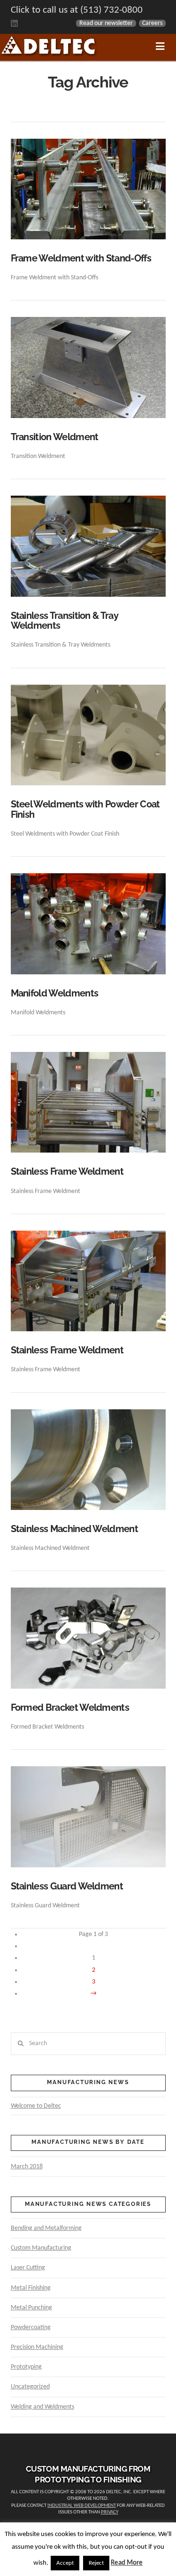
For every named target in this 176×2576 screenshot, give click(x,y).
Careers (152, 23)
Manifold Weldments (55, 993)
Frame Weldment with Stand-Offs (81, 258)
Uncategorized (30, 2387)
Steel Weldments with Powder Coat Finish (85, 810)
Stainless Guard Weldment (67, 1886)
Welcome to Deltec (36, 2106)
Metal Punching (31, 2308)
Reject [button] (96, 2563)
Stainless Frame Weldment (67, 1172)
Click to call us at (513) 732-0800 (77, 10)
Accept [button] (65, 2563)
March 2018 (27, 2167)
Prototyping (26, 2367)
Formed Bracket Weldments (70, 1708)
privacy (110, 2512)
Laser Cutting (28, 2268)
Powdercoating (31, 2327)
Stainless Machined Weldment (74, 1529)
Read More (127, 2563)
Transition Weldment (55, 437)
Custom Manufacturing (41, 2248)
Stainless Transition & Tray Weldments (65, 621)
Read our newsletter (106, 23)
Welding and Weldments (42, 2407)
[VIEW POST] (88, 189)
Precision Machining (37, 2347)
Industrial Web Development (82, 2506)
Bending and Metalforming (46, 2228)
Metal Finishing (31, 2288)
